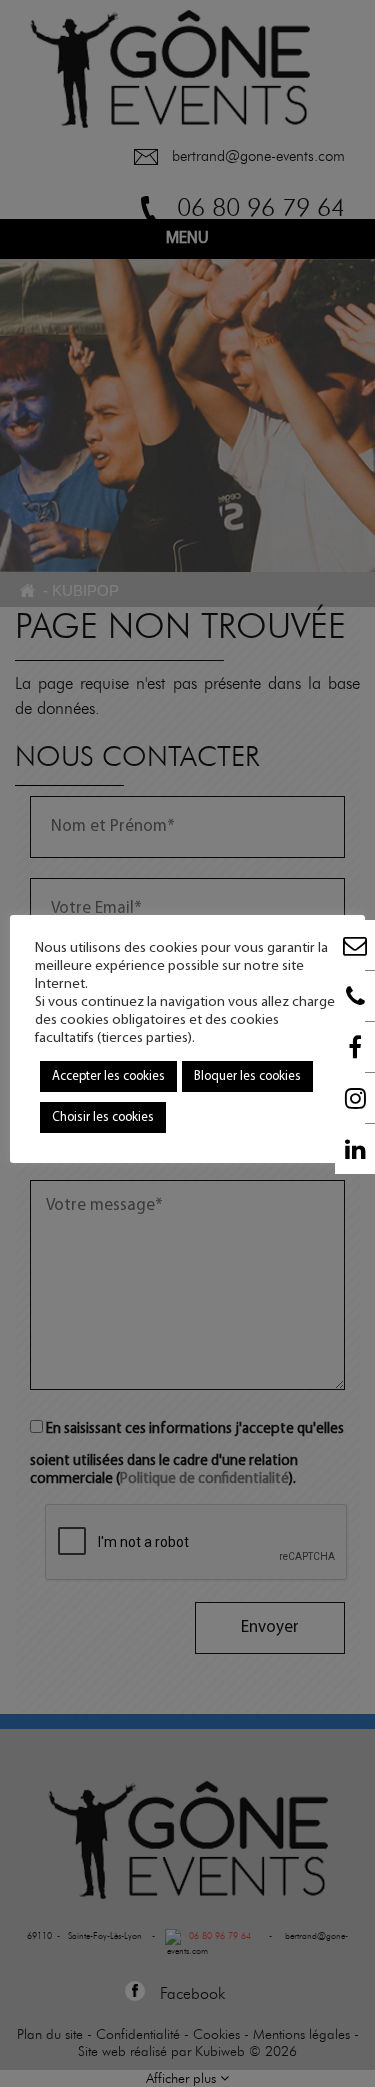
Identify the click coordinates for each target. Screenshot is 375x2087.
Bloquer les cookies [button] (247, 1076)
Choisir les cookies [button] (103, 1117)
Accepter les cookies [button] (108, 1076)
